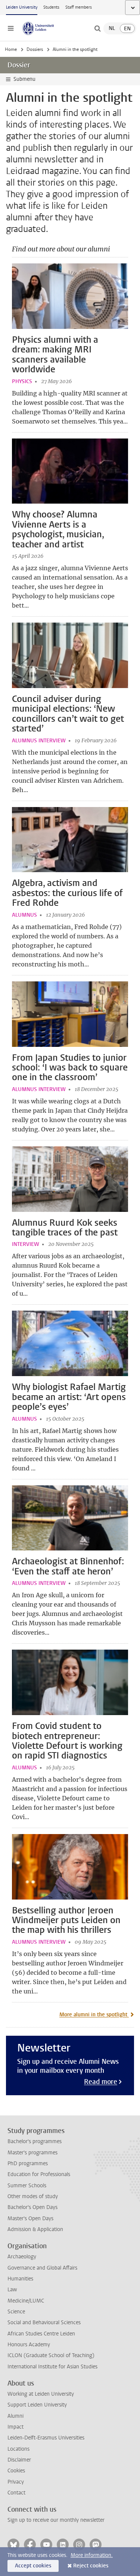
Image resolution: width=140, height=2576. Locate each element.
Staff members (79, 7)
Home (11, 49)
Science (16, 2312)
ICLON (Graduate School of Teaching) (51, 2355)
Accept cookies (33, 2566)
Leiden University (22, 7)
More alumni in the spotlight (94, 2015)
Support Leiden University (37, 2405)
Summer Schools (27, 2186)
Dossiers (35, 49)
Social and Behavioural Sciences (44, 2323)
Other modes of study (33, 2196)
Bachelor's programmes (35, 2141)
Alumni (15, 2416)
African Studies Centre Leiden (41, 2334)
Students (51, 7)
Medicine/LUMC (26, 2301)
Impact (15, 2427)
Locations (18, 2449)
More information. (92, 2555)
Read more (101, 2082)
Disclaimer (19, 2460)
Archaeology (22, 2257)
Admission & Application (35, 2229)
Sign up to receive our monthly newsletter (56, 2520)
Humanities (20, 2279)
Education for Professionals (39, 2174)
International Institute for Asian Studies (52, 2367)
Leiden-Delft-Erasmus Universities (46, 2438)
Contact (16, 2493)
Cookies (16, 2471)
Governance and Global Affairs (42, 2268)
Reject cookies (91, 2566)
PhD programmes (28, 2164)
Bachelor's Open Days (32, 2207)
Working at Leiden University (41, 2394)
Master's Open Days (30, 2219)
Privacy (16, 2482)
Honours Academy (29, 2345)
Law (12, 2290)
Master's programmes (32, 2153)
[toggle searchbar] (97, 28)
